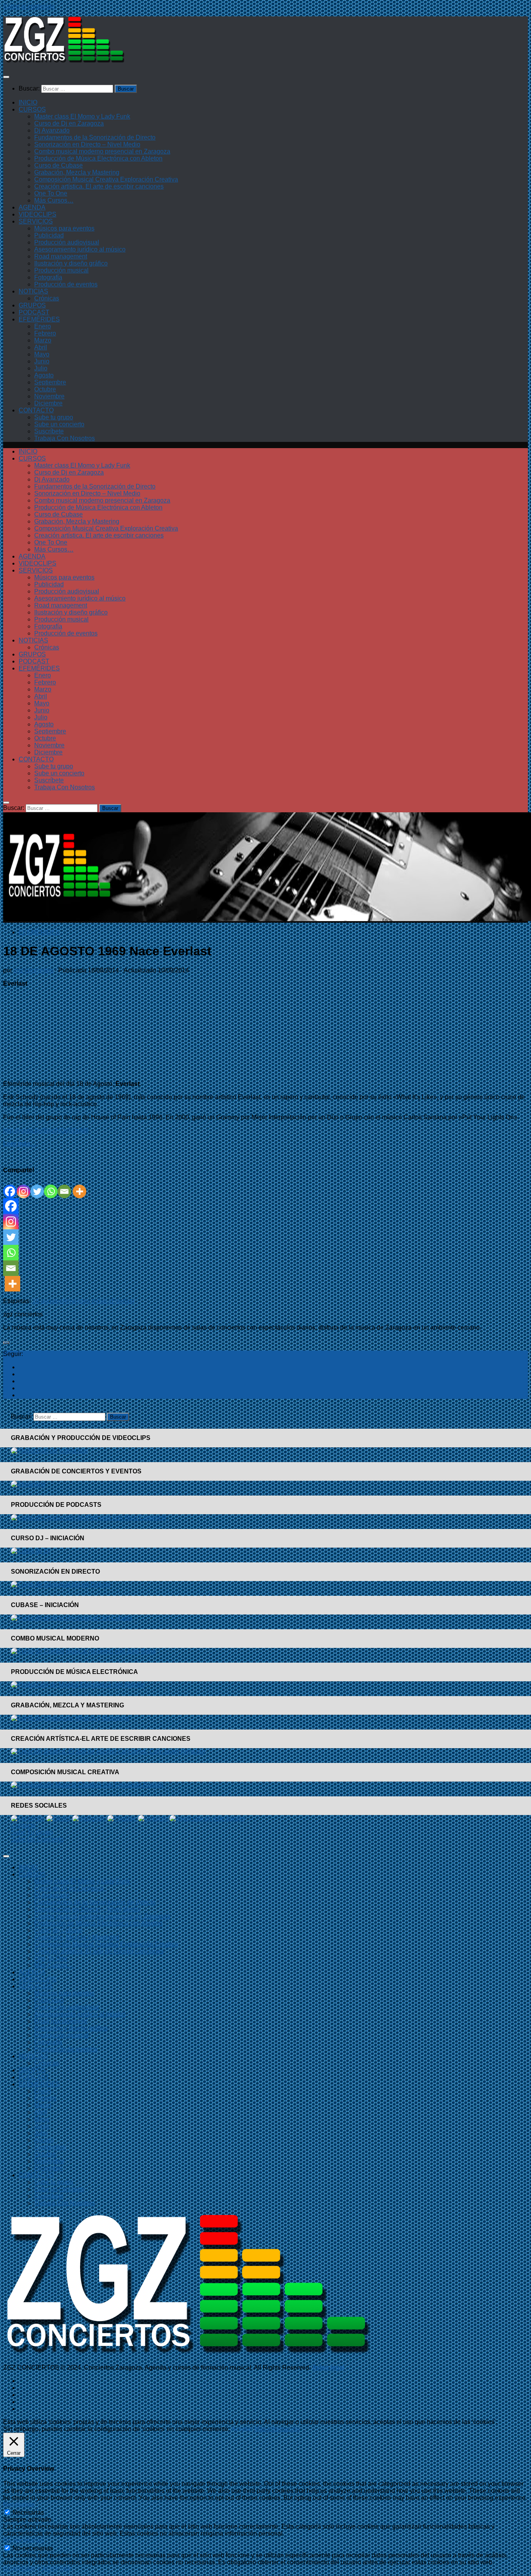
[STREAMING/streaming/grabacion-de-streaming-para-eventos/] (28, 1484)
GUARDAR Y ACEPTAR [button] (38, 2569)
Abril (41, 347)
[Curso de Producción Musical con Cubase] (72, 1618)
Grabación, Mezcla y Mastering (77, 172)
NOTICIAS (33, 291)
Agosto (44, 375)
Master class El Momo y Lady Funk (82, 116)
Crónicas (47, 298)
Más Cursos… (54, 200)
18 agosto (46, 1301)
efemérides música (86, 1301)
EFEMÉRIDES (39, 319)
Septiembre (50, 382)
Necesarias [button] (19, 2505)
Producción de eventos (66, 284)
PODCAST (34, 312)
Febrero (45, 333)
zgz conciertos (33, 970)
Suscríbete (49, 431)
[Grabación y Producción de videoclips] (49, 1451)
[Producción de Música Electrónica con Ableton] (78, 1685)
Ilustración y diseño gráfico (71, 263)
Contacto (23, 1825)
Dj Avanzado (52, 130)
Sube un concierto (59, 424)
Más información (277, 2429)
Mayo (42, 354)
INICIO (28, 102)
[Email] (64, 1186)
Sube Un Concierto (37, 1839)
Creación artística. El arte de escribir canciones (99, 186)
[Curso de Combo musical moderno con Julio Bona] (83, 1651)
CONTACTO (36, 410)
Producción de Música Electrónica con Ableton (98, 158)
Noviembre (49, 396)
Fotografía (48, 277)
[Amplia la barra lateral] (6, 1343)
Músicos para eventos (64, 228)
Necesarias (28, 2512)
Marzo (43, 340)
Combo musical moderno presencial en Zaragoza (102, 151)
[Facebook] (10, 1186)
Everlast (123, 1301)
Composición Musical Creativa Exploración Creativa (106, 179)
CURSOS (32, 109)
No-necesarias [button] (23, 2540)
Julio (41, 368)
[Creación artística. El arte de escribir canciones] (108, 1751)
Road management (61, 256)
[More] (79, 1186)
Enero (43, 326)
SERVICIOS (36, 221)
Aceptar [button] (242, 2429)
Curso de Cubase (59, 165)
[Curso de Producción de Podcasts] (89, 1518)
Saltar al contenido (29, 6)
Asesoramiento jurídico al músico (80, 249)
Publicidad (49, 235)
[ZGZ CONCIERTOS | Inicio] (64, 62)
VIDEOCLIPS (38, 214)
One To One (51, 193)
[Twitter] (37, 1186)
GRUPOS (32, 305)
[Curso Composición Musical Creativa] (88, 1785)
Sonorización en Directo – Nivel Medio (87, 144)
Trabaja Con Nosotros (65, 438)
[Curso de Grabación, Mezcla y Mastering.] (71, 1718)
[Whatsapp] (51, 1186)
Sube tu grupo (54, 417)
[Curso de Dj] (31, 1551)
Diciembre (48, 403)
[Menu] (6, 77)
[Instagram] (24, 1186)
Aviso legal (328, 2367)
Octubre (45, 389)
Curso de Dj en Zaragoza (69, 123)
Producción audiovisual (67, 242)
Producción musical (61, 270)
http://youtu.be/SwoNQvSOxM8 (46, 1130)
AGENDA (32, 207)
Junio (42, 361)
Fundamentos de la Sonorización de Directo (95, 137)
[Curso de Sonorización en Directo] (61, 1584)
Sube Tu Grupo (32, 1832)
